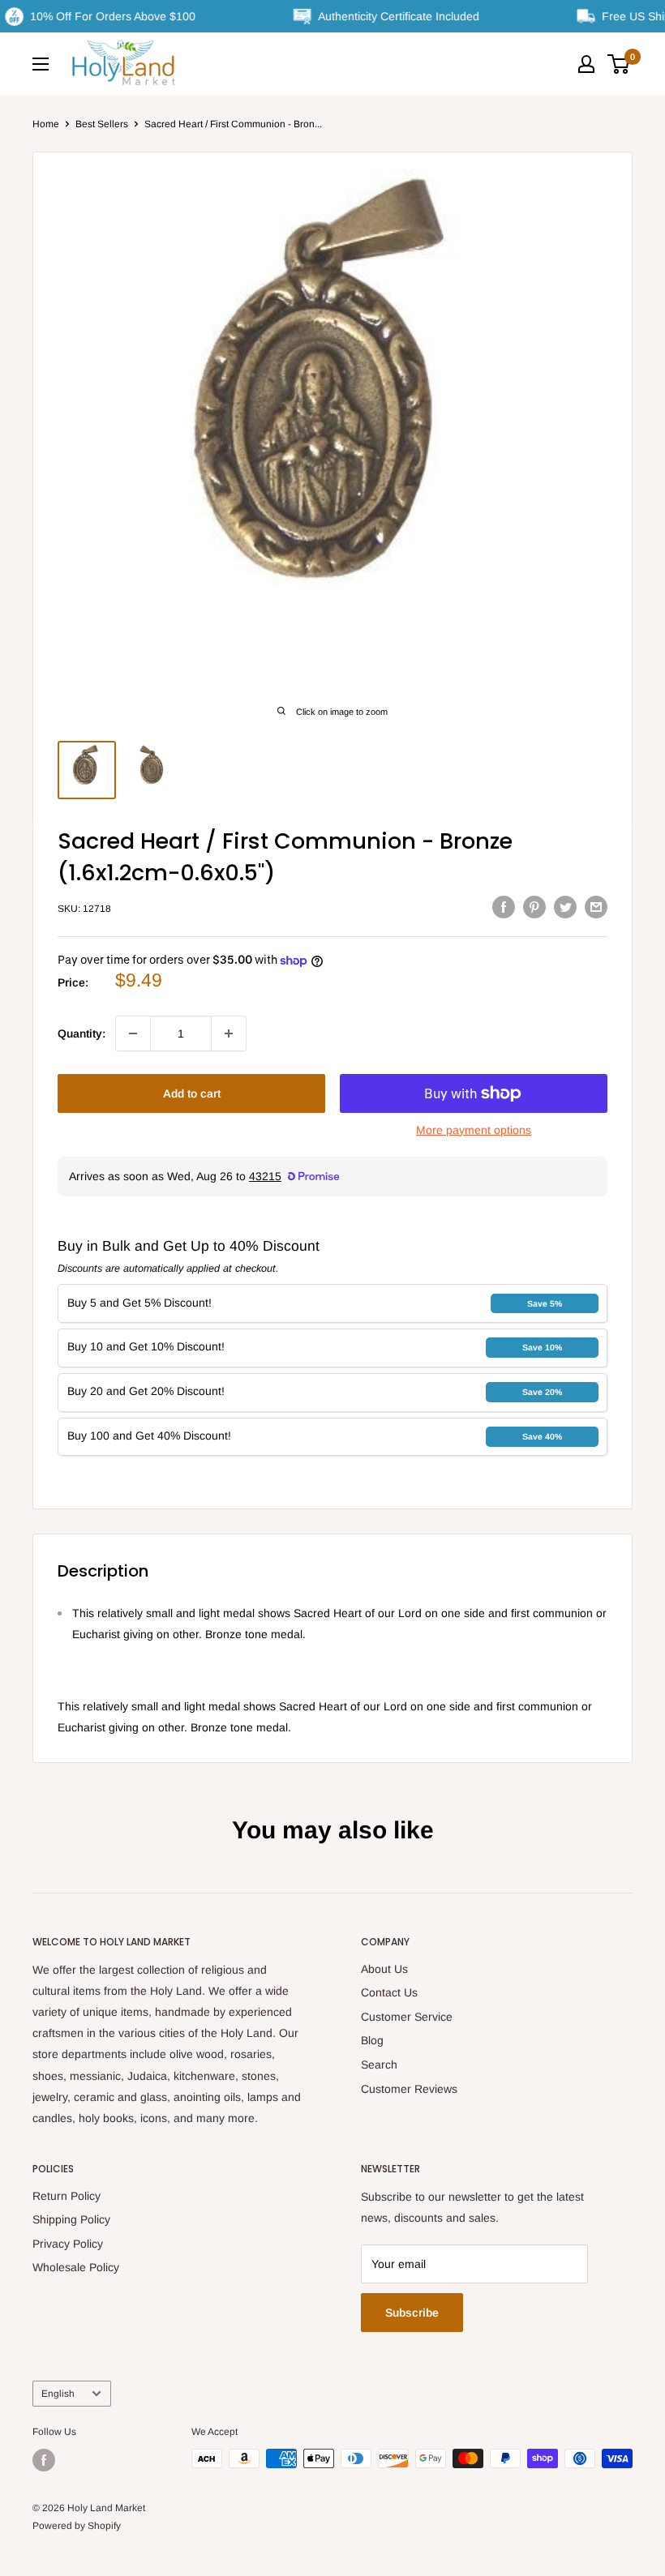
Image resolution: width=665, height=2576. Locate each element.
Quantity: (82, 1033)
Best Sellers (102, 124)
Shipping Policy (71, 2219)
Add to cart (192, 1093)
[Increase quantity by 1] (229, 1033)
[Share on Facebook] (504, 906)
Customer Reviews (409, 2089)
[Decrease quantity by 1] (133, 1033)
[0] (619, 64)
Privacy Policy (68, 2244)
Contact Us (389, 1992)
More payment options (474, 1130)
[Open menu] (41, 64)
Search (379, 2065)
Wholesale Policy (76, 2267)
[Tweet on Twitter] (565, 906)
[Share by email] (596, 906)
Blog (372, 2040)
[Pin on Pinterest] (534, 906)
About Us (384, 1969)
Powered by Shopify (77, 2526)
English (58, 2394)
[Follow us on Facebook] (44, 2460)
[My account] (586, 64)
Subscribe (412, 2313)
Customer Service (407, 2017)
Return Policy (66, 2196)
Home (46, 124)
